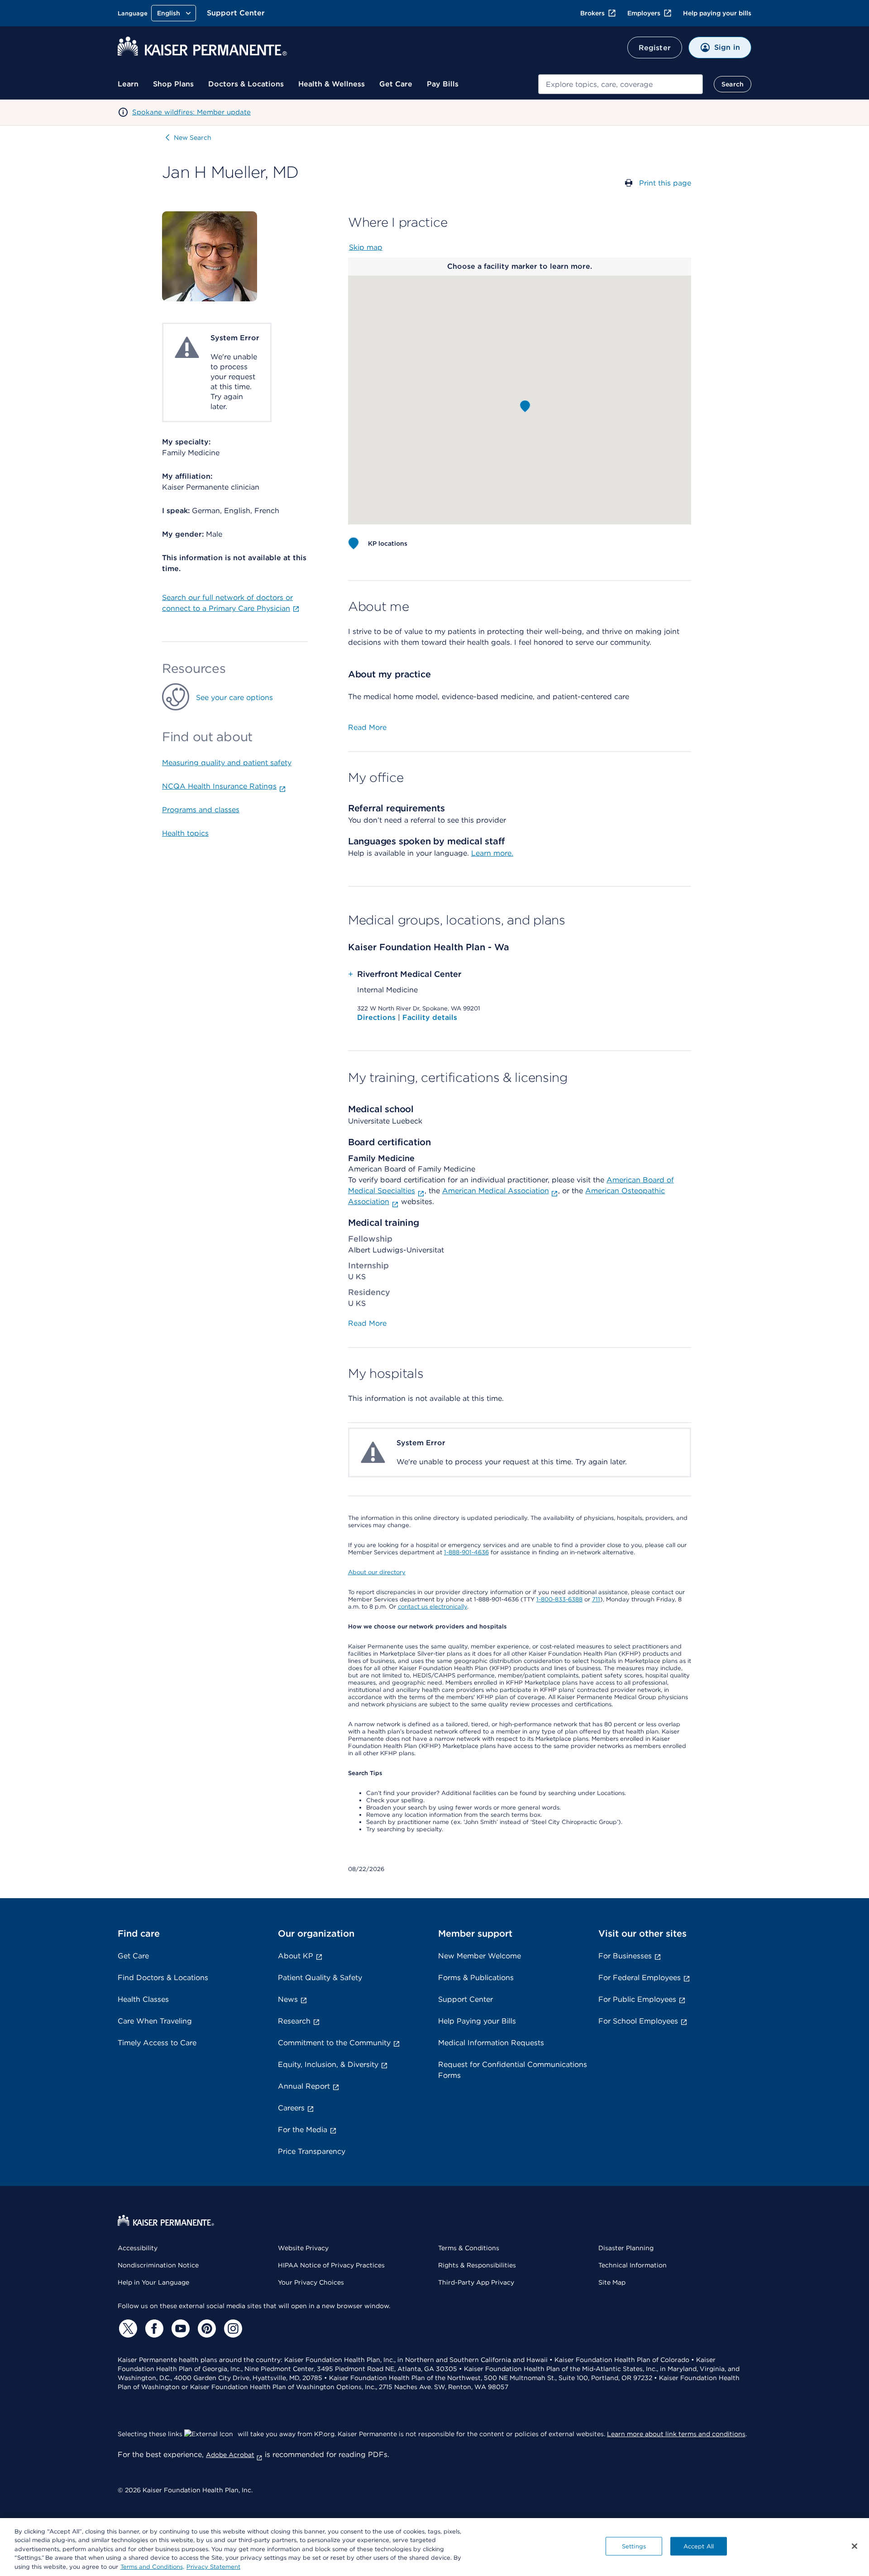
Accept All (699, 2546)
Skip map (366, 247)
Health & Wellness (332, 84)
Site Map (612, 2282)
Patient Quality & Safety (320, 1978)
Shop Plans (173, 84)
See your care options (234, 698)
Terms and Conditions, (152, 2567)
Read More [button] (367, 727)
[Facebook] (153, 2328)
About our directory (377, 1572)
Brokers (592, 13)
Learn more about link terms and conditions (676, 2434)
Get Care (396, 84)
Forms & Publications (476, 1978)
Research (294, 2021)
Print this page (665, 183)
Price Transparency (312, 2151)
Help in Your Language (153, 2282)
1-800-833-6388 (559, 1599)
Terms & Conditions (469, 2248)
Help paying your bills (717, 13)
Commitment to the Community (334, 2043)
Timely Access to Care (157, 2043)
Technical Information (633, 2265)
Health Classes (143, 1999)
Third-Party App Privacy (476, 2282)
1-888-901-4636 (466, 1552)
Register (655, 48)
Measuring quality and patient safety (227, 763)
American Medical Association (496, 1191)
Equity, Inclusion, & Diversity (328, 2064)
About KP (296, 1956)
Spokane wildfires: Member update (191, 112)
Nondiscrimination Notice (158, 2265)
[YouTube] (179, 2328)
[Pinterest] (205, 2328)
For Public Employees (637, 1999)
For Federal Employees (640, 1978)
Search (733, 84)
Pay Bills (443, 84)
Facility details (430, 1017)
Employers (644, 13)
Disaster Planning (626, 2248)
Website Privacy (303, 2248)
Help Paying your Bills (477, 2021)
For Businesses (625, 1956)
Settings (634, 2546)
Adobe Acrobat (230, 2455)
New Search (193, 138)
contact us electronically (432, 1607)
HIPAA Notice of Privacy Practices (331, 2265)
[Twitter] (127, 2328)
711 (596, 1599)
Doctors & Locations (246, 84)
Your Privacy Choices (311, 2282)
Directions (377, 1017)
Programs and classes (201, 810)
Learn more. (492, 853)
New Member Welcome (480, 1956)
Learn (128, 84)
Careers (291, 2108)
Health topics (185, 833)
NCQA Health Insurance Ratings (219, 786)
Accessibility (138, 2248)
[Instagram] (232, 2328)
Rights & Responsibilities (477, 2265)
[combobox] (621, 84)
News (288, 1999)
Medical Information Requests (491, 2043)
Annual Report (304, 2086)
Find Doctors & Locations (163, 1978)
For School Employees (638, 2021)
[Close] (855, 2546)
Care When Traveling (155, 2021)
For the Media (303, 2130)
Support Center (236, 13)
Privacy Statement (213, 2567)
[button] (525, 406)
